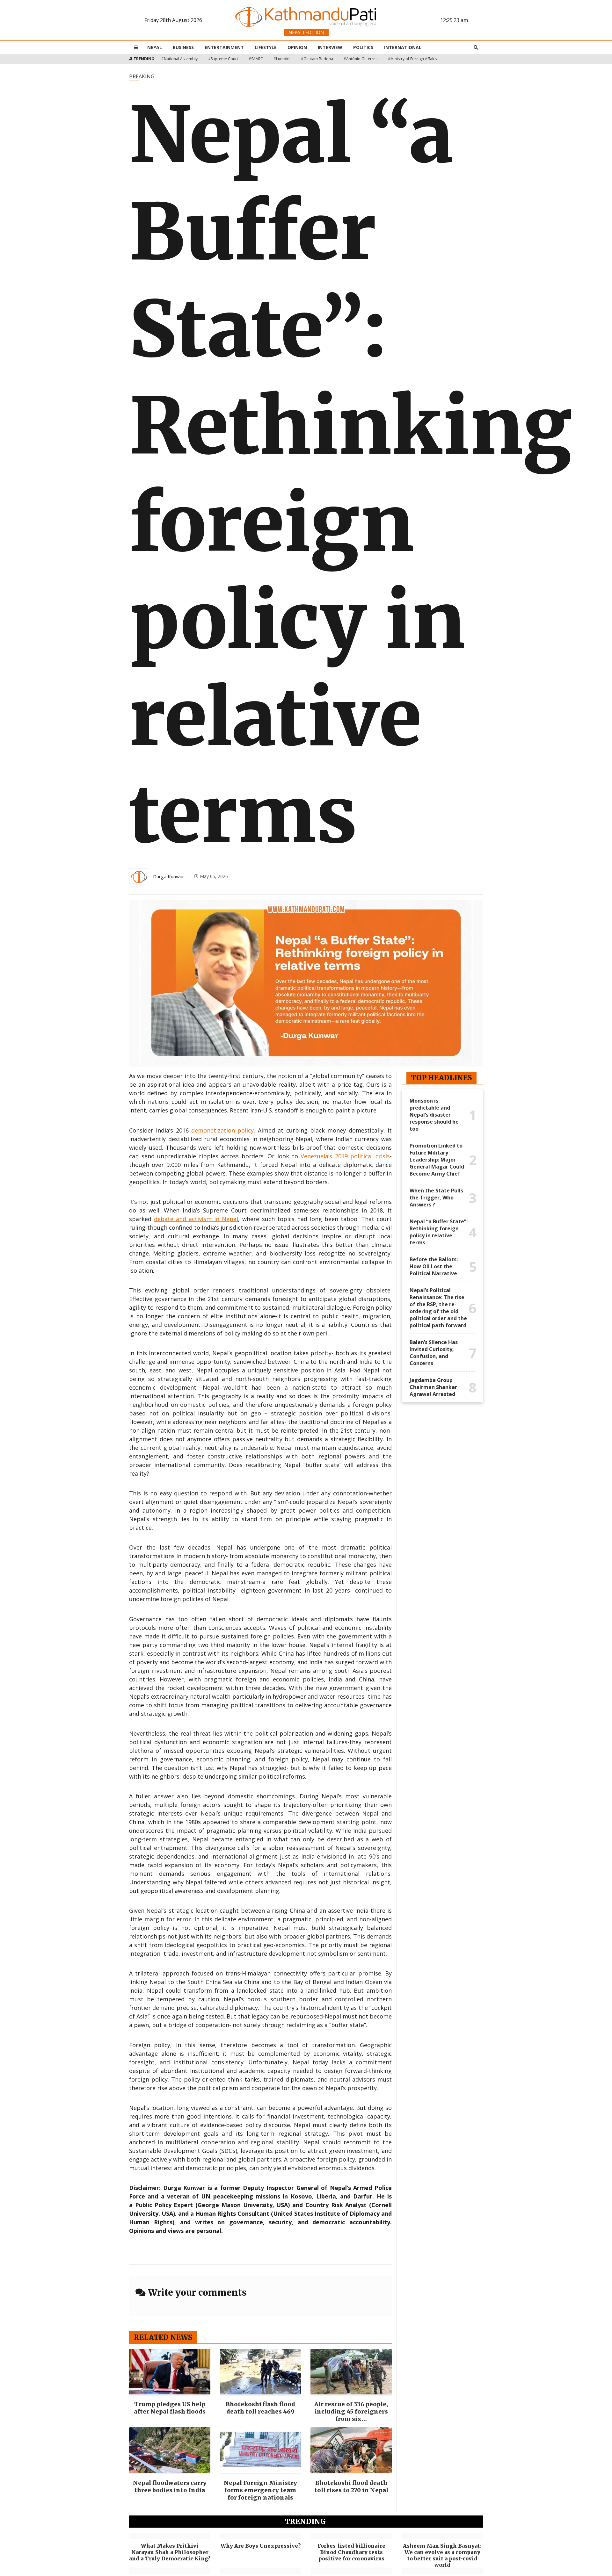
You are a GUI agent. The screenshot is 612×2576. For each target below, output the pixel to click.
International (403, 47)
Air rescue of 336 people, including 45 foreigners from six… (351, 2411)
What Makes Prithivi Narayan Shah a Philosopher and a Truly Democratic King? (170, 2552)
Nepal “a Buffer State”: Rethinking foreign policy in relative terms (439, 1232)
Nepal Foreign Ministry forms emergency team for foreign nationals (260, 2490)
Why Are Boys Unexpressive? (261, 2546)
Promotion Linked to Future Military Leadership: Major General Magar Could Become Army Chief (437, 1160)
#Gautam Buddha (317, 59)
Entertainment (224, 47)
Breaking (142, 76)
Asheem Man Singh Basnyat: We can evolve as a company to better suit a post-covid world (442, 2555)
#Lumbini (282, 59)
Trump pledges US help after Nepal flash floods (170, 2408)
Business (183, 47)
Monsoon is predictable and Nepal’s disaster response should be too (434, 1115)
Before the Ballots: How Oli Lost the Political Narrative (434, 1266)
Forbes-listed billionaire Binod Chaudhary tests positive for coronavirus (351, 2552)
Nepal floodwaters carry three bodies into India (170, 2486)
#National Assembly (179, 59)
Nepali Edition (306, 32)
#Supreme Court (223, 59)
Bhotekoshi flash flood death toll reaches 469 (260, 2408)
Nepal (155, 47)
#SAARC (256, 59)
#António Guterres (361, 59)
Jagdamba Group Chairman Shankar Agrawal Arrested (433, 1387)
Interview (330, 47)
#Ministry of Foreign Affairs (412, 59)
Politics (363, 47)
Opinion (297, 47)
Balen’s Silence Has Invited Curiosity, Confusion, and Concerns (434, 1353)
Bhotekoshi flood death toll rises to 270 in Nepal (351, 2486)
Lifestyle (266, 47)
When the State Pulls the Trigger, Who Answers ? (436, 1198)
